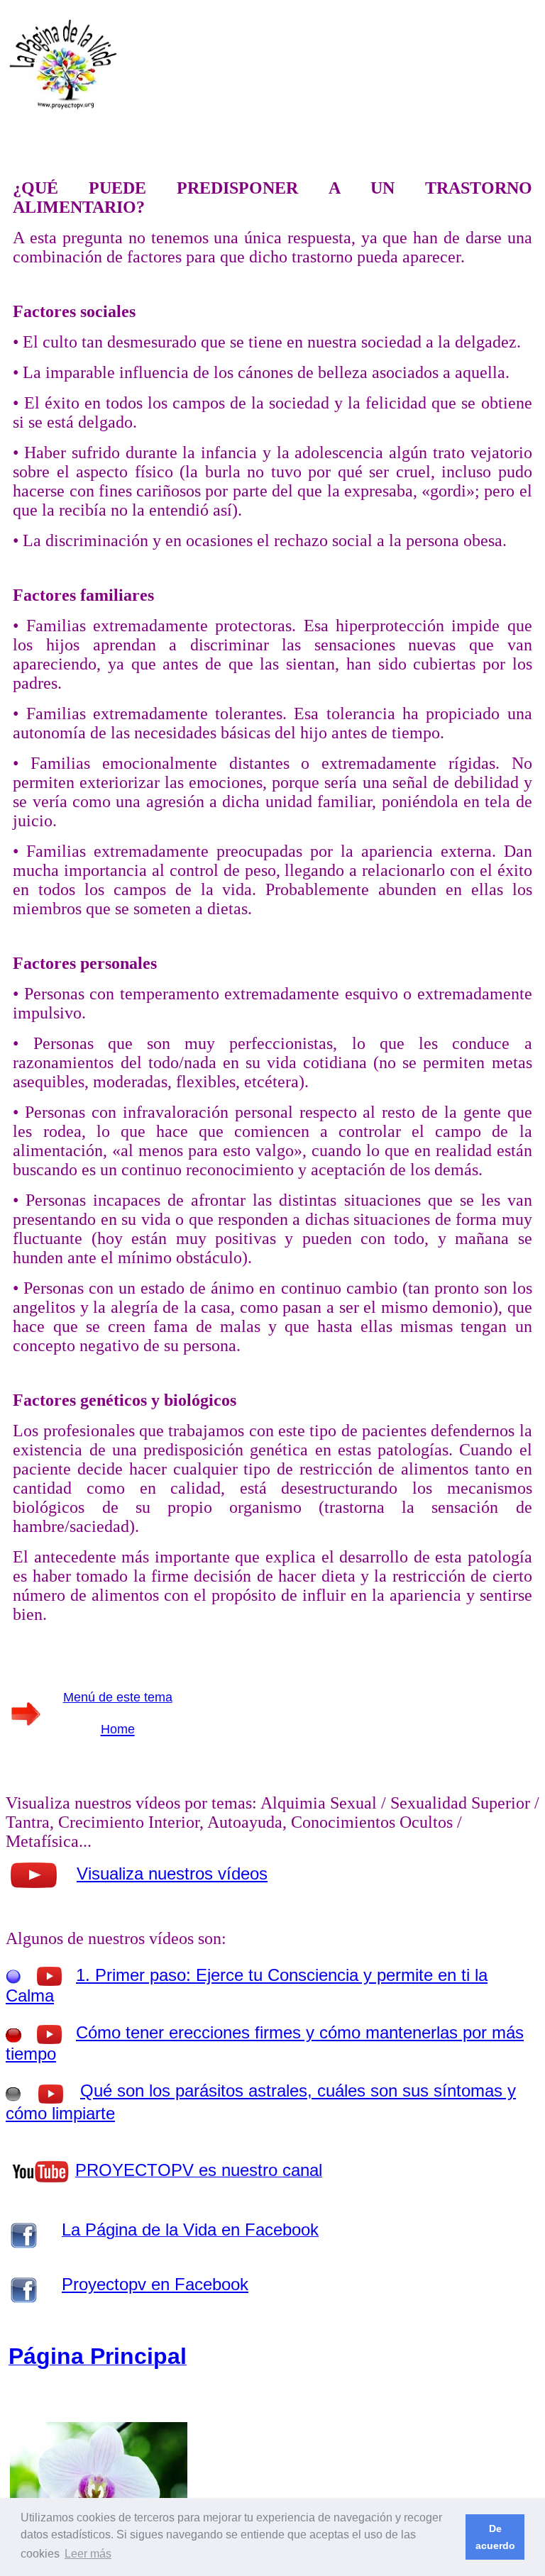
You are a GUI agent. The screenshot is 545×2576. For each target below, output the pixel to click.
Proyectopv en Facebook (155, 2284)
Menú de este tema (118, 1697)
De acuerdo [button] (495, 2537)
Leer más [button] (88, 2554)
